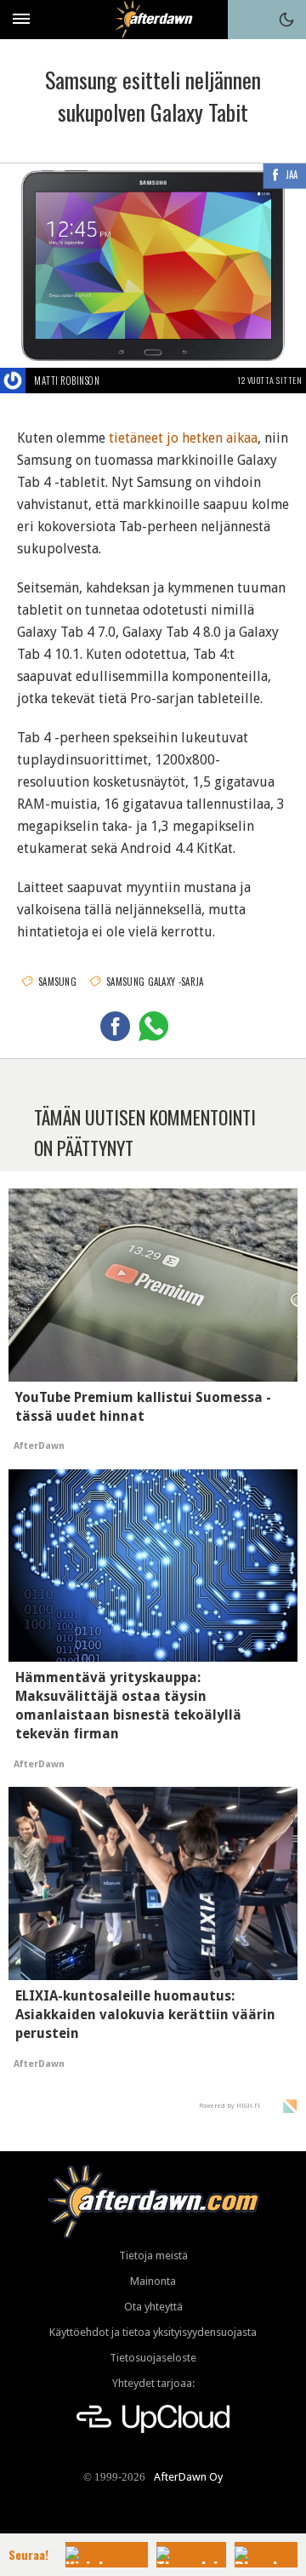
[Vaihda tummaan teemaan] (286, 20)
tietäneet (136, 438)
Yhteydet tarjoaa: (153, 2383)
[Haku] (247, 20)
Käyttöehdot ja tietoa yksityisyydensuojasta (153, 2332)
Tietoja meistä (153, 2255)
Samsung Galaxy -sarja (155, 982)
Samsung (57, 982)
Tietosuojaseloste (153, 2358)
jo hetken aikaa (212, 438)
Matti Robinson (67, 381)
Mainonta (153, 2281)
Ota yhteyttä (153, 2307)
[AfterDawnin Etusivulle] (153, 19)
